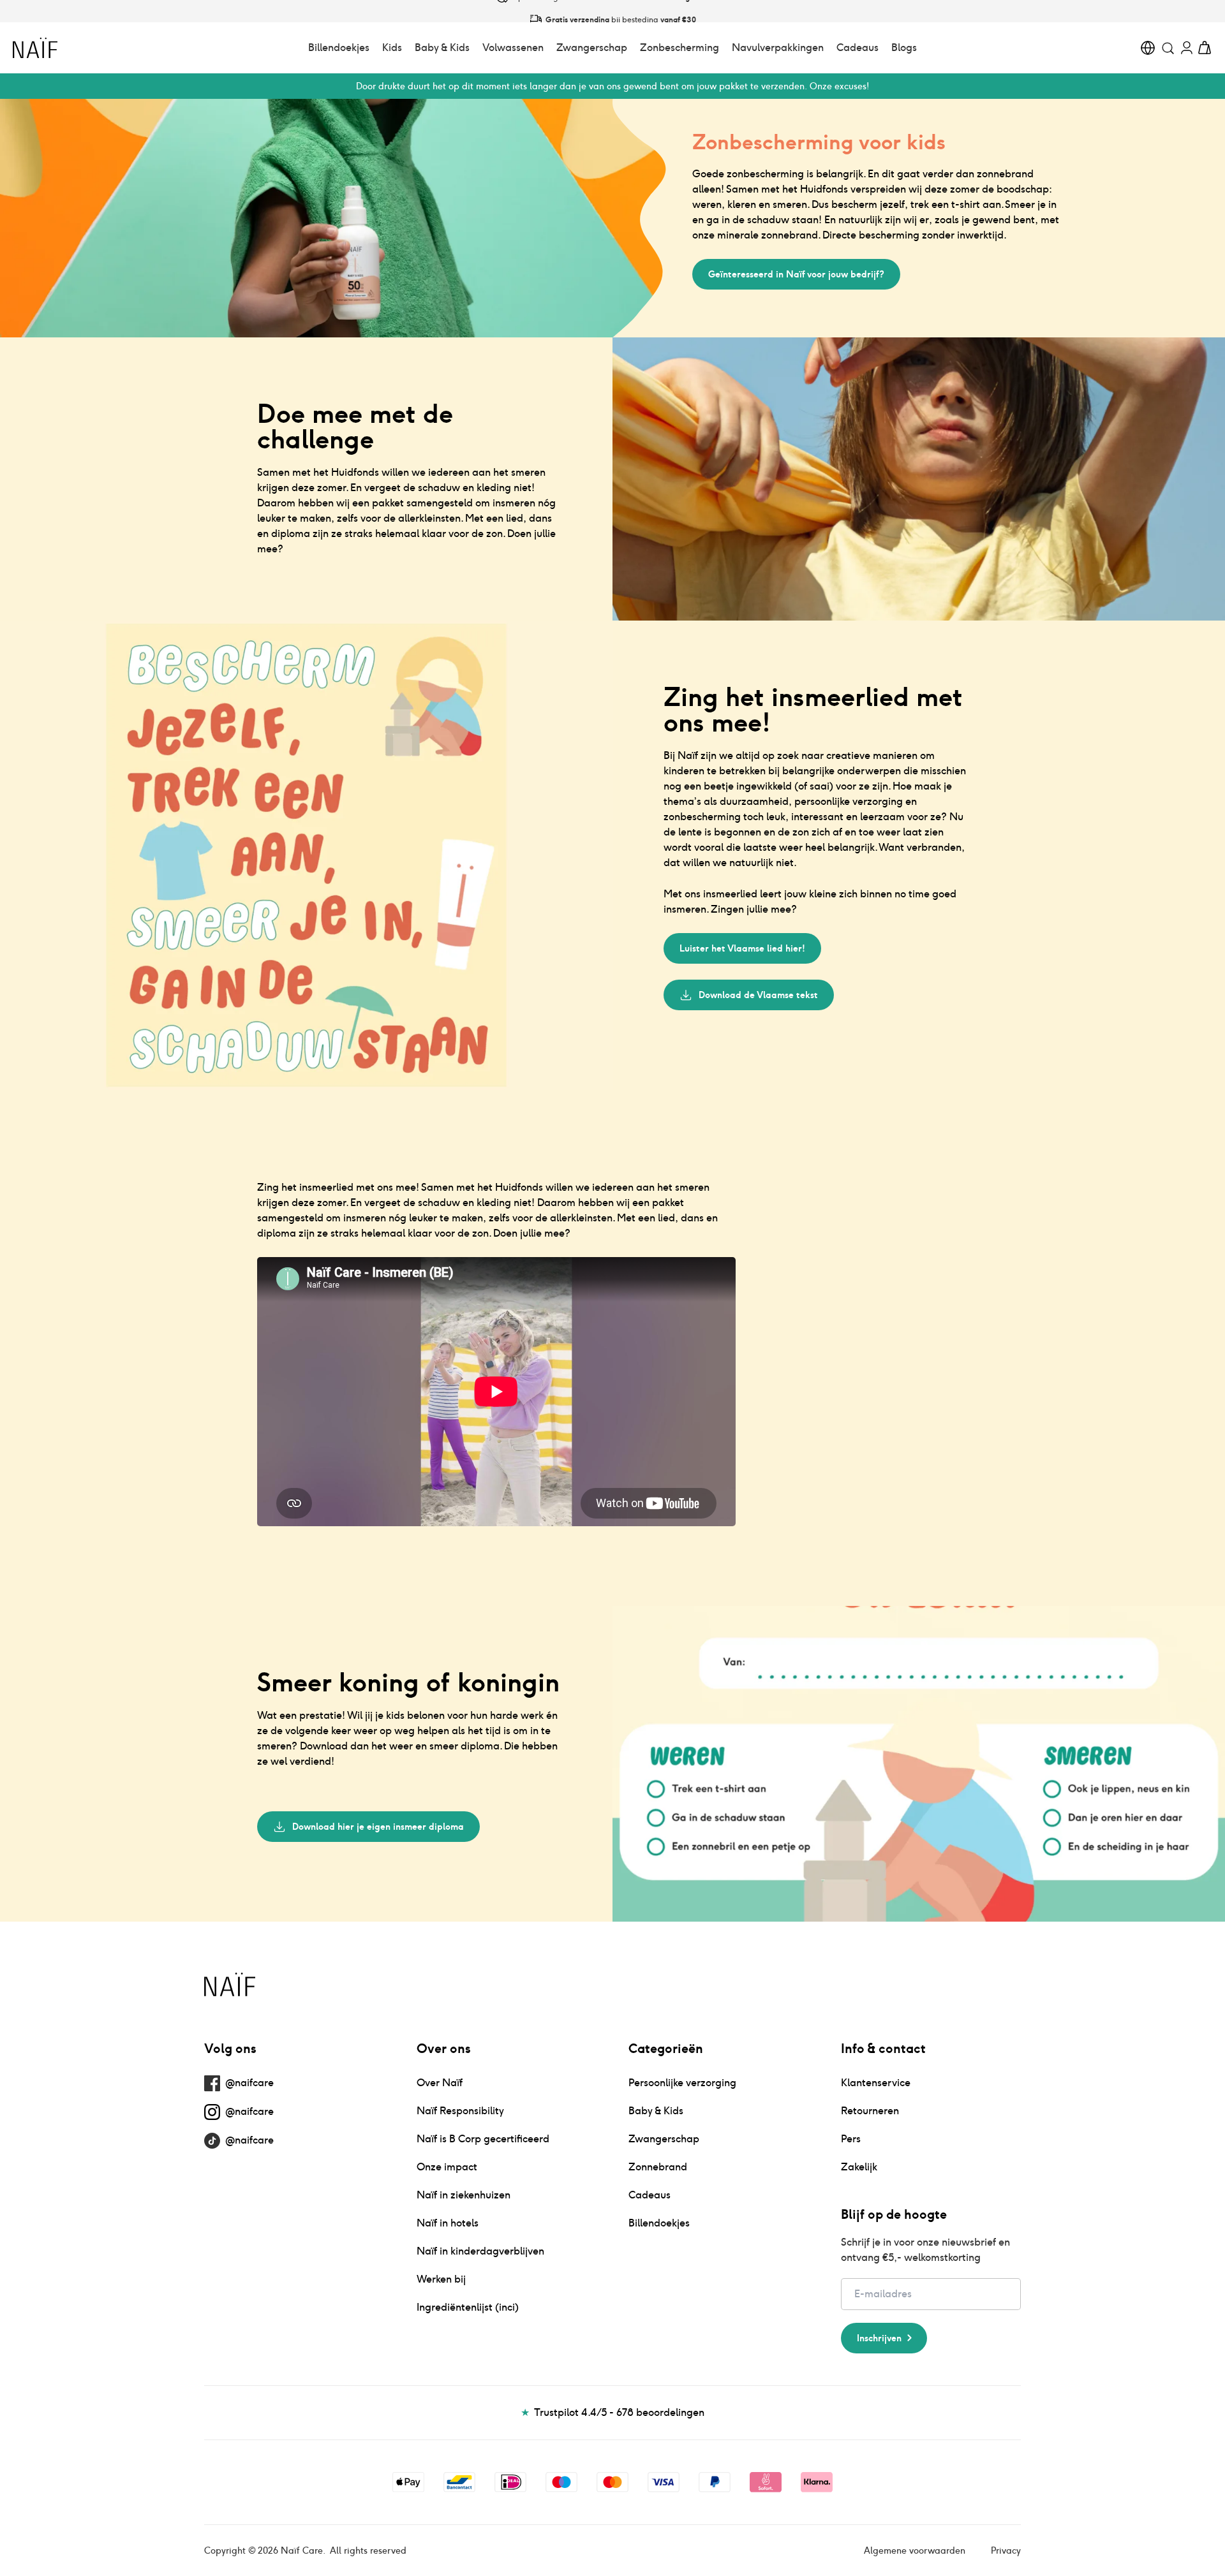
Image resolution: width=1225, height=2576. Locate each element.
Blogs (904, 48)
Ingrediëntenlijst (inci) (468, 2307)
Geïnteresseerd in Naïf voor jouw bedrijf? (796, 274)
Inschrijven (879, 2338)
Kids (392, 48)
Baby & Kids (442, 48)
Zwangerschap (592, 48)
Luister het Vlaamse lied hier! (742, 948)
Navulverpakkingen (778, 48)
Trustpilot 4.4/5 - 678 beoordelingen (613, 2412)
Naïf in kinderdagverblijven (480, 2251)
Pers (851, 2139)
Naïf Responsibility (460, 2111)
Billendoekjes (339, 48)
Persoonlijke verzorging (682, 2083)
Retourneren (870, 2111)
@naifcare (249, 2083)
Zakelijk (859, 2167)
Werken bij (441, 2279)
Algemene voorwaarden (915, 2550)
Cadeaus (857, 48)
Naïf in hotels (448, 2223)
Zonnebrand (658, 2167)
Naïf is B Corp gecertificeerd (483, 2139)
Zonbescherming (679, 48)
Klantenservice (876, 2083)
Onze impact (447, 2167)
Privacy (1006, 2550)
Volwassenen (513, 48)
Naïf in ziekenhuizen (464, 2195)
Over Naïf (440, 2083)
